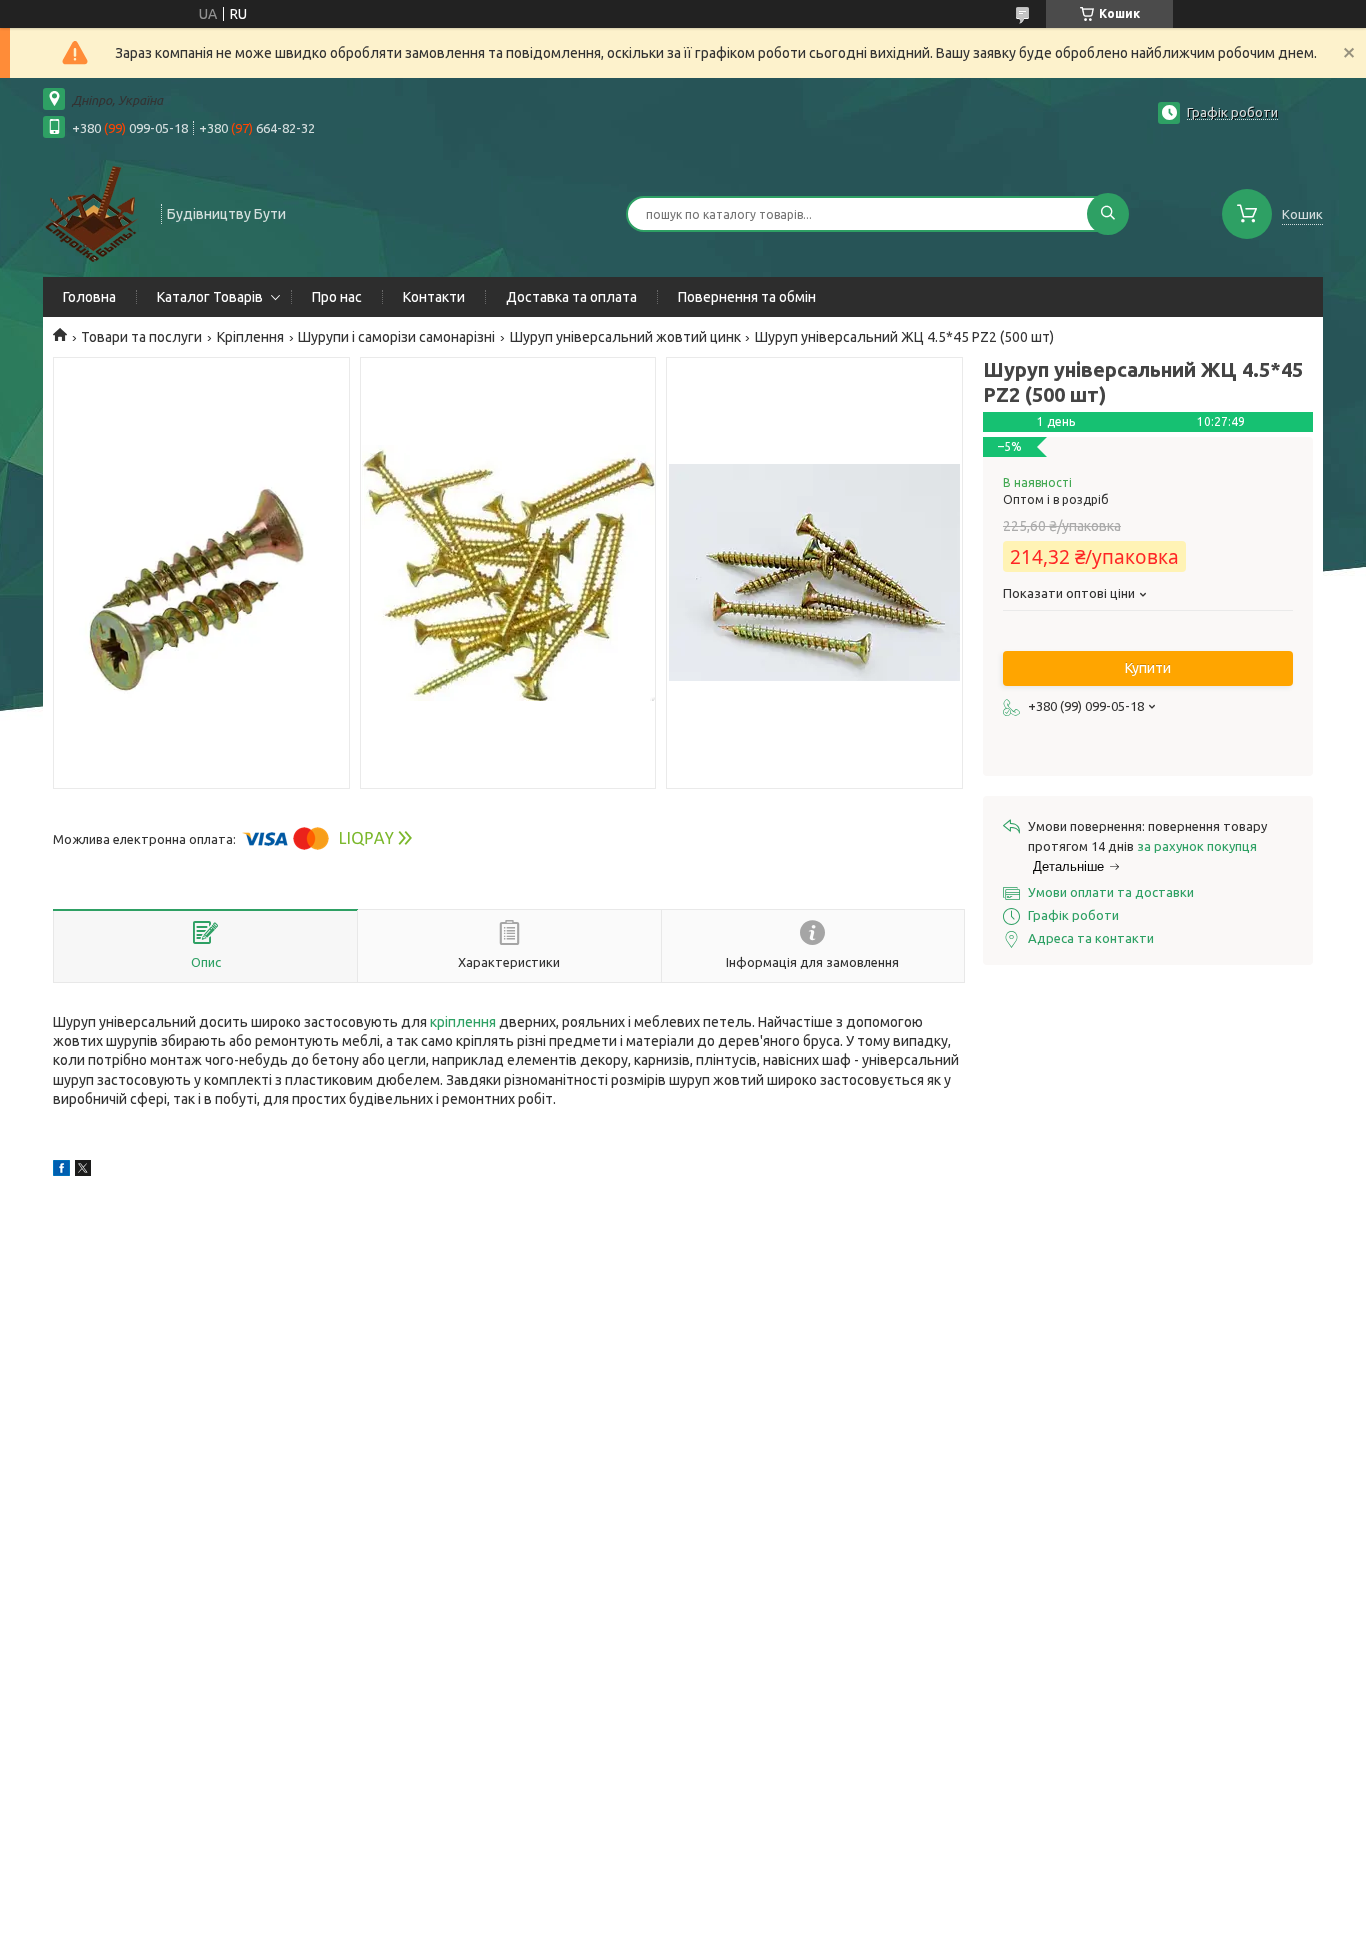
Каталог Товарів (210, 297)
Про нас (337, 297)
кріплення (463, 1022)
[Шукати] (1108, 214)
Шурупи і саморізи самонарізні (396, 337)
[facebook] (61, 1171)
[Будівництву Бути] (93, 212)
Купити (1148, 668)
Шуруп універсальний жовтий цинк (625, 337)
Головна (89, 297)
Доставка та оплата (571, 297)
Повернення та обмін (747, 297)
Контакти (434, 297)
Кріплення (250, 337)
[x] (83, 1171)
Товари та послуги (141, 337)
